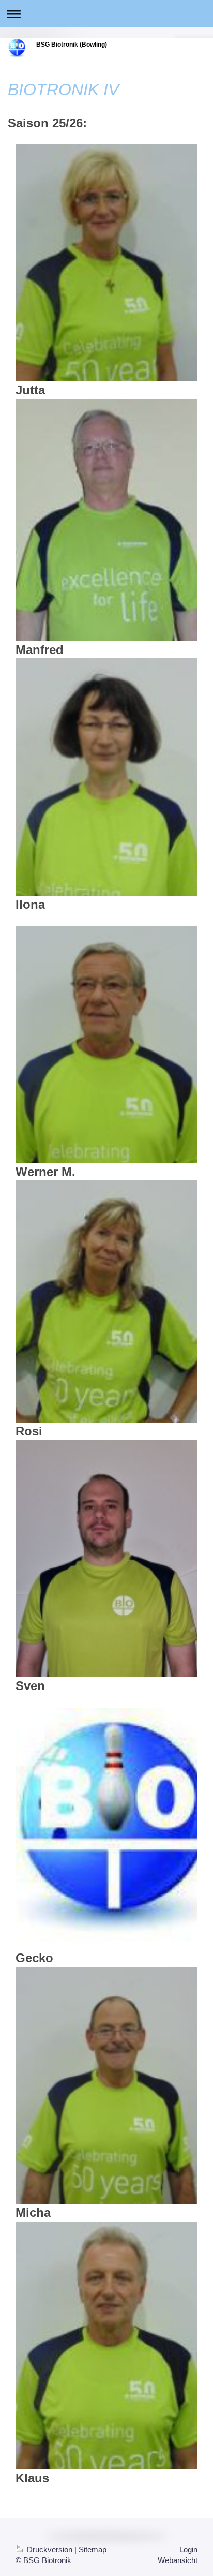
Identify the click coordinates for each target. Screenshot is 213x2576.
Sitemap (93, 2549)
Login (188, 2549)
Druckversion (50, 2549)
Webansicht (178, 2560)
